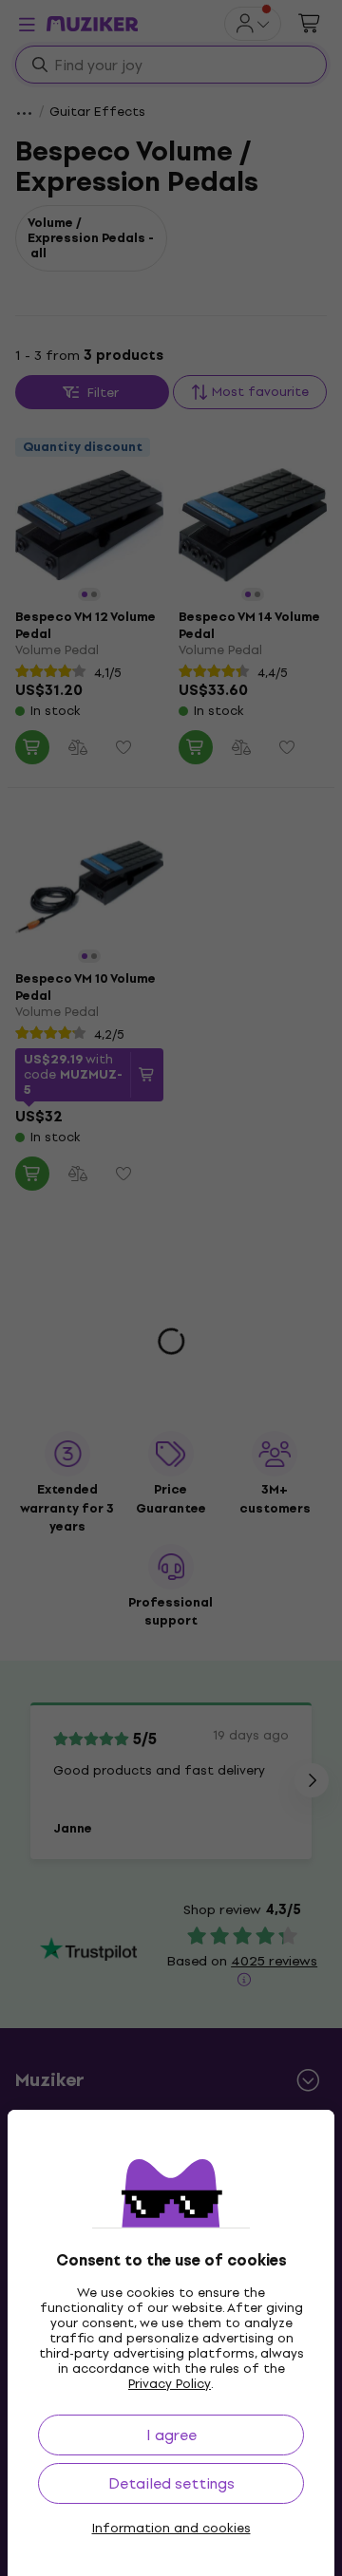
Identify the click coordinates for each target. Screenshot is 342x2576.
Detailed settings (171, 2483)
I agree (171, 2435)
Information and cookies (171, 2529)
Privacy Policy (170, 2384)
